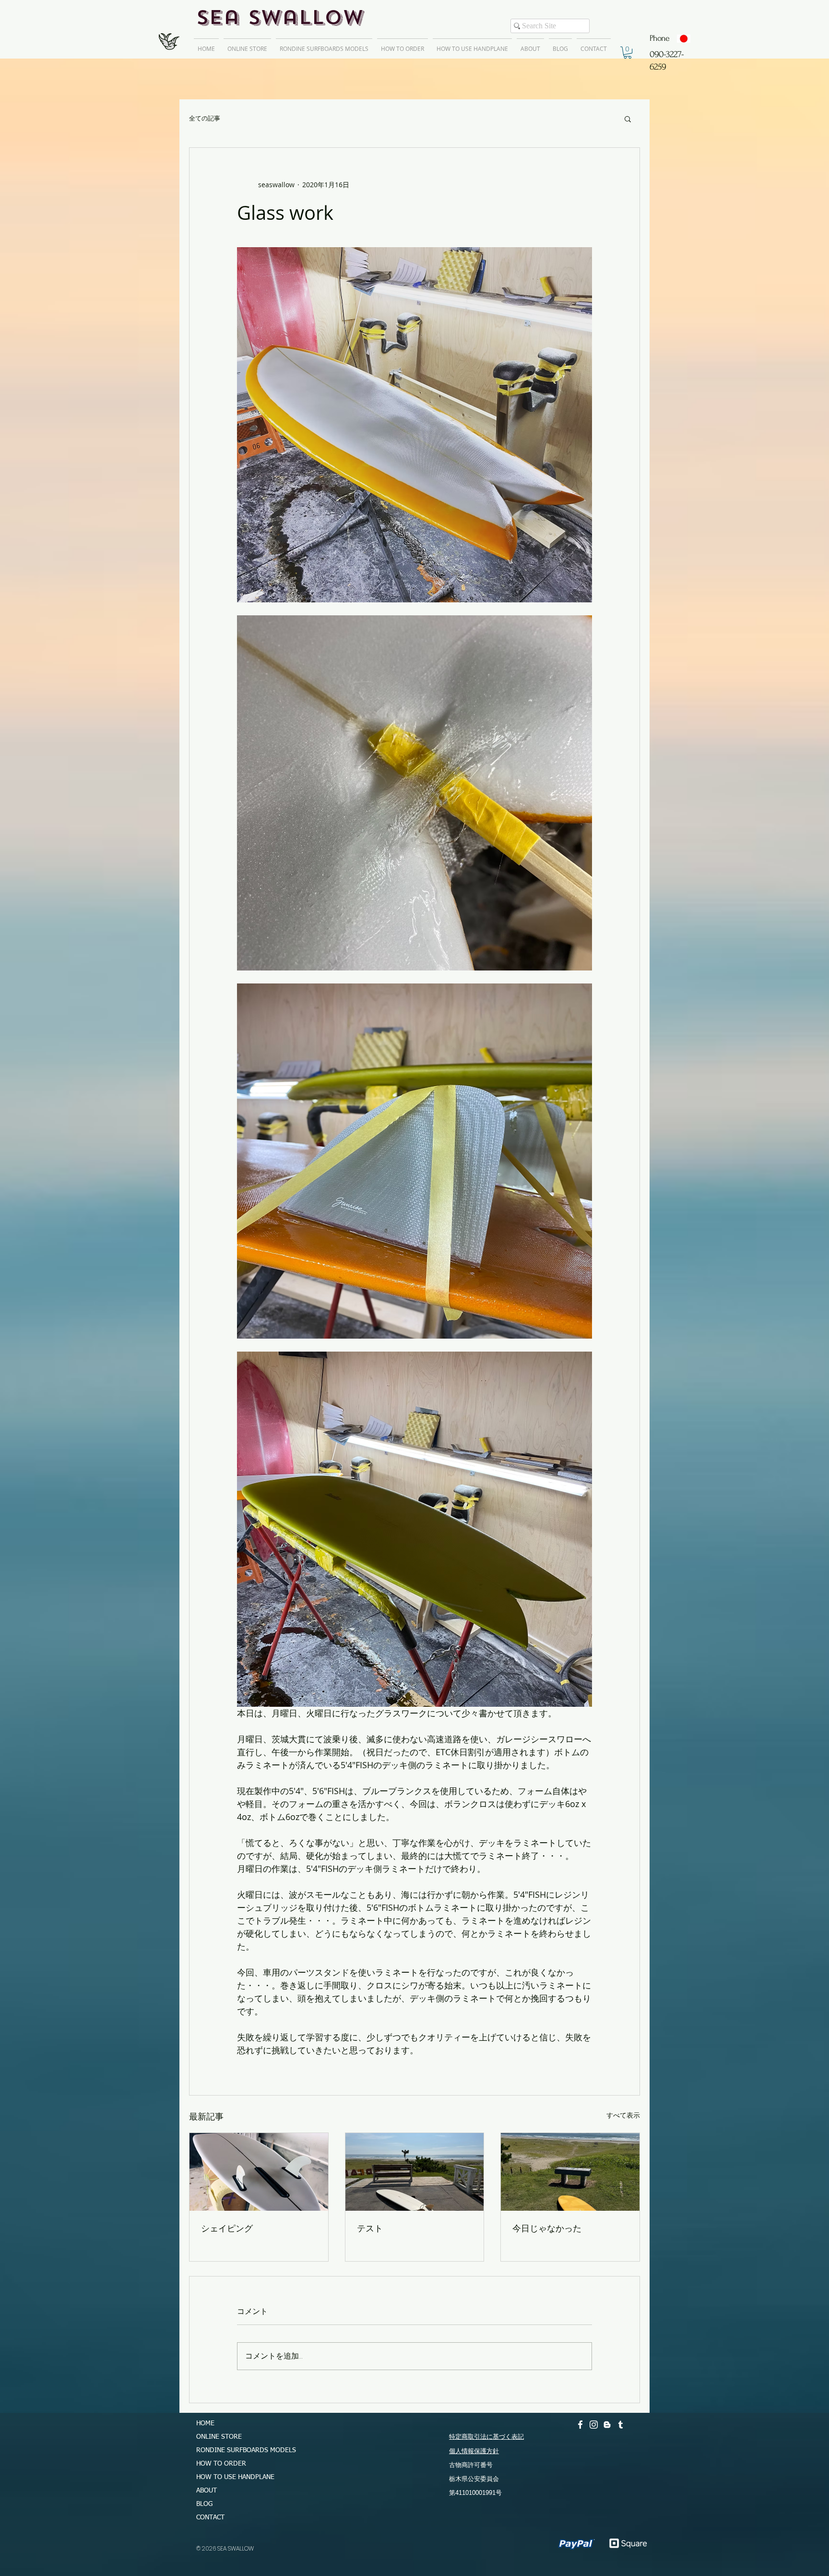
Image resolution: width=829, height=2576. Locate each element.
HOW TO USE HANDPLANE (235, 2477)
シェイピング (227, 2228)
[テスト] (415, 2172)
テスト (370, 2228)
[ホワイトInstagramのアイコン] (594, 2425)
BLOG (204, 2504)
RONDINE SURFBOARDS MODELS (242, 2450)
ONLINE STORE (219, 2437)
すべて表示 (623, 2115)
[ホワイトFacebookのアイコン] (580, 2425)
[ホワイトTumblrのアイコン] (621, 2425)
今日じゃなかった (547, 2228)
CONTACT (210, 2517)
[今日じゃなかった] (570, 2172)
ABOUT (207, 2491)
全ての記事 (205, 119)
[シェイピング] (259, 2172)
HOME (205, 2423)
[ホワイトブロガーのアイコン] (607, 2425)
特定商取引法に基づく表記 (486, 2437)
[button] (628, 53)
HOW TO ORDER (221, 2464)
